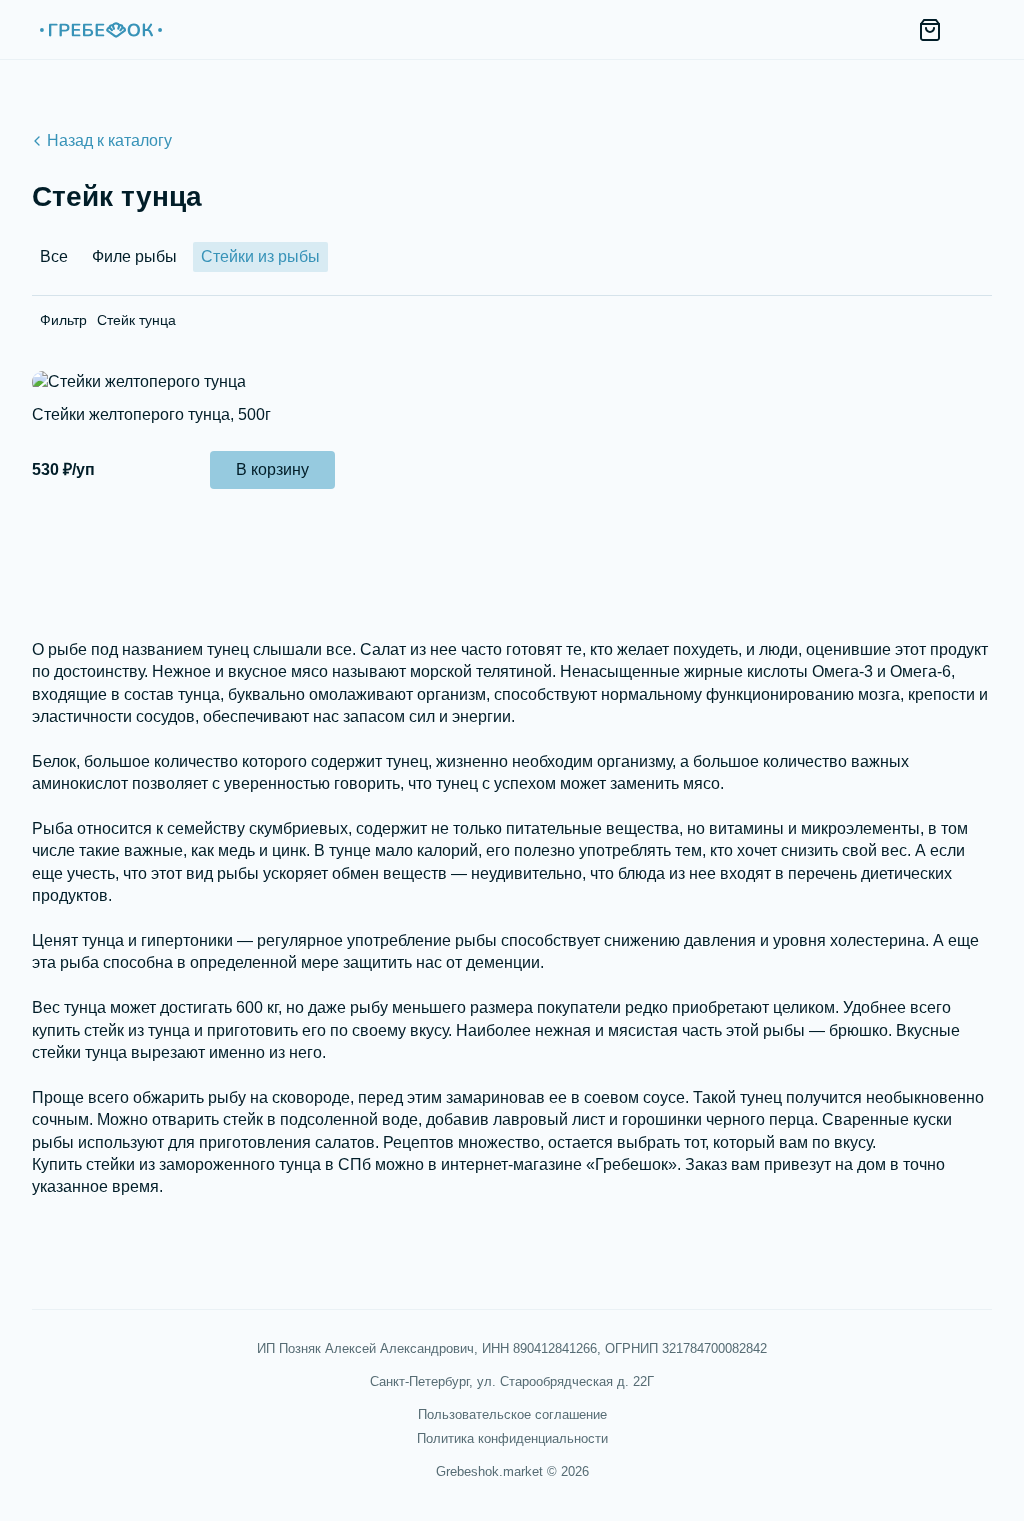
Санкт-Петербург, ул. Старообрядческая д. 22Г (512, 1381)
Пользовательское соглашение (512, 1414)
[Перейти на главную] (100, 30)
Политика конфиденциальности (512, 1438)
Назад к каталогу (109, 140)
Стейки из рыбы (260, 256)
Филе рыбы (134, 256)
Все (54, 256)
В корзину (272, 469)
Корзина (930, 30)
